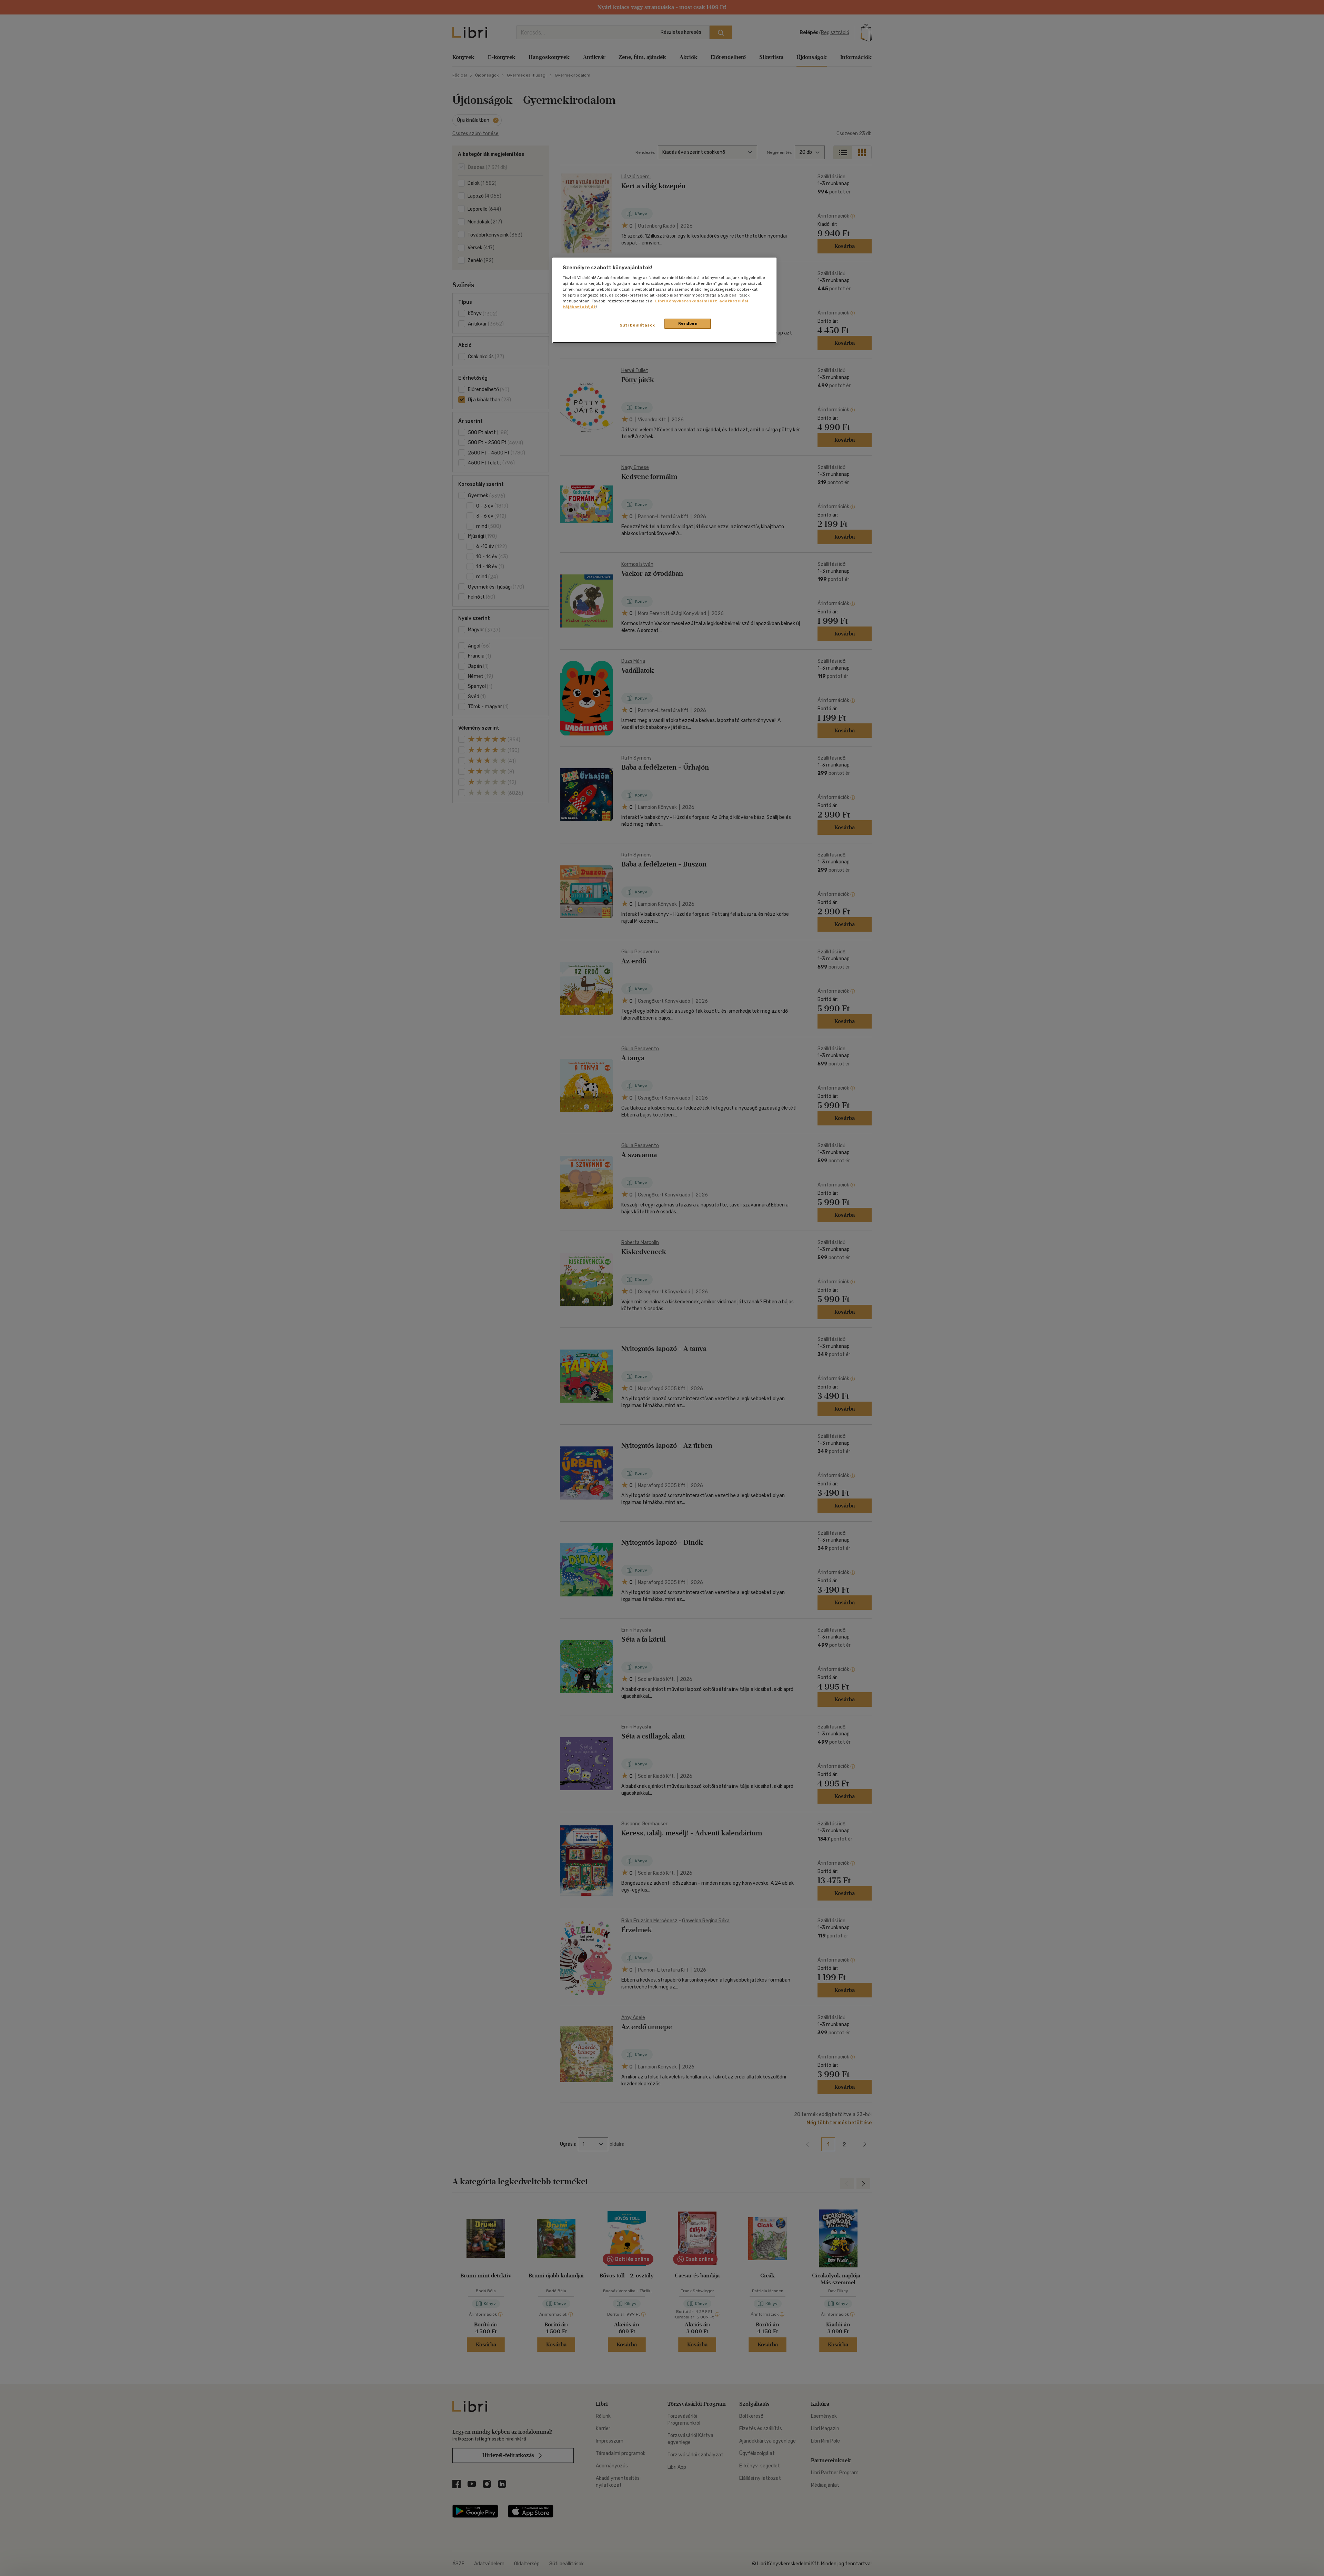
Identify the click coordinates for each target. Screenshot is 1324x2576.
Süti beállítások (637, 325)
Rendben (688, 323)
